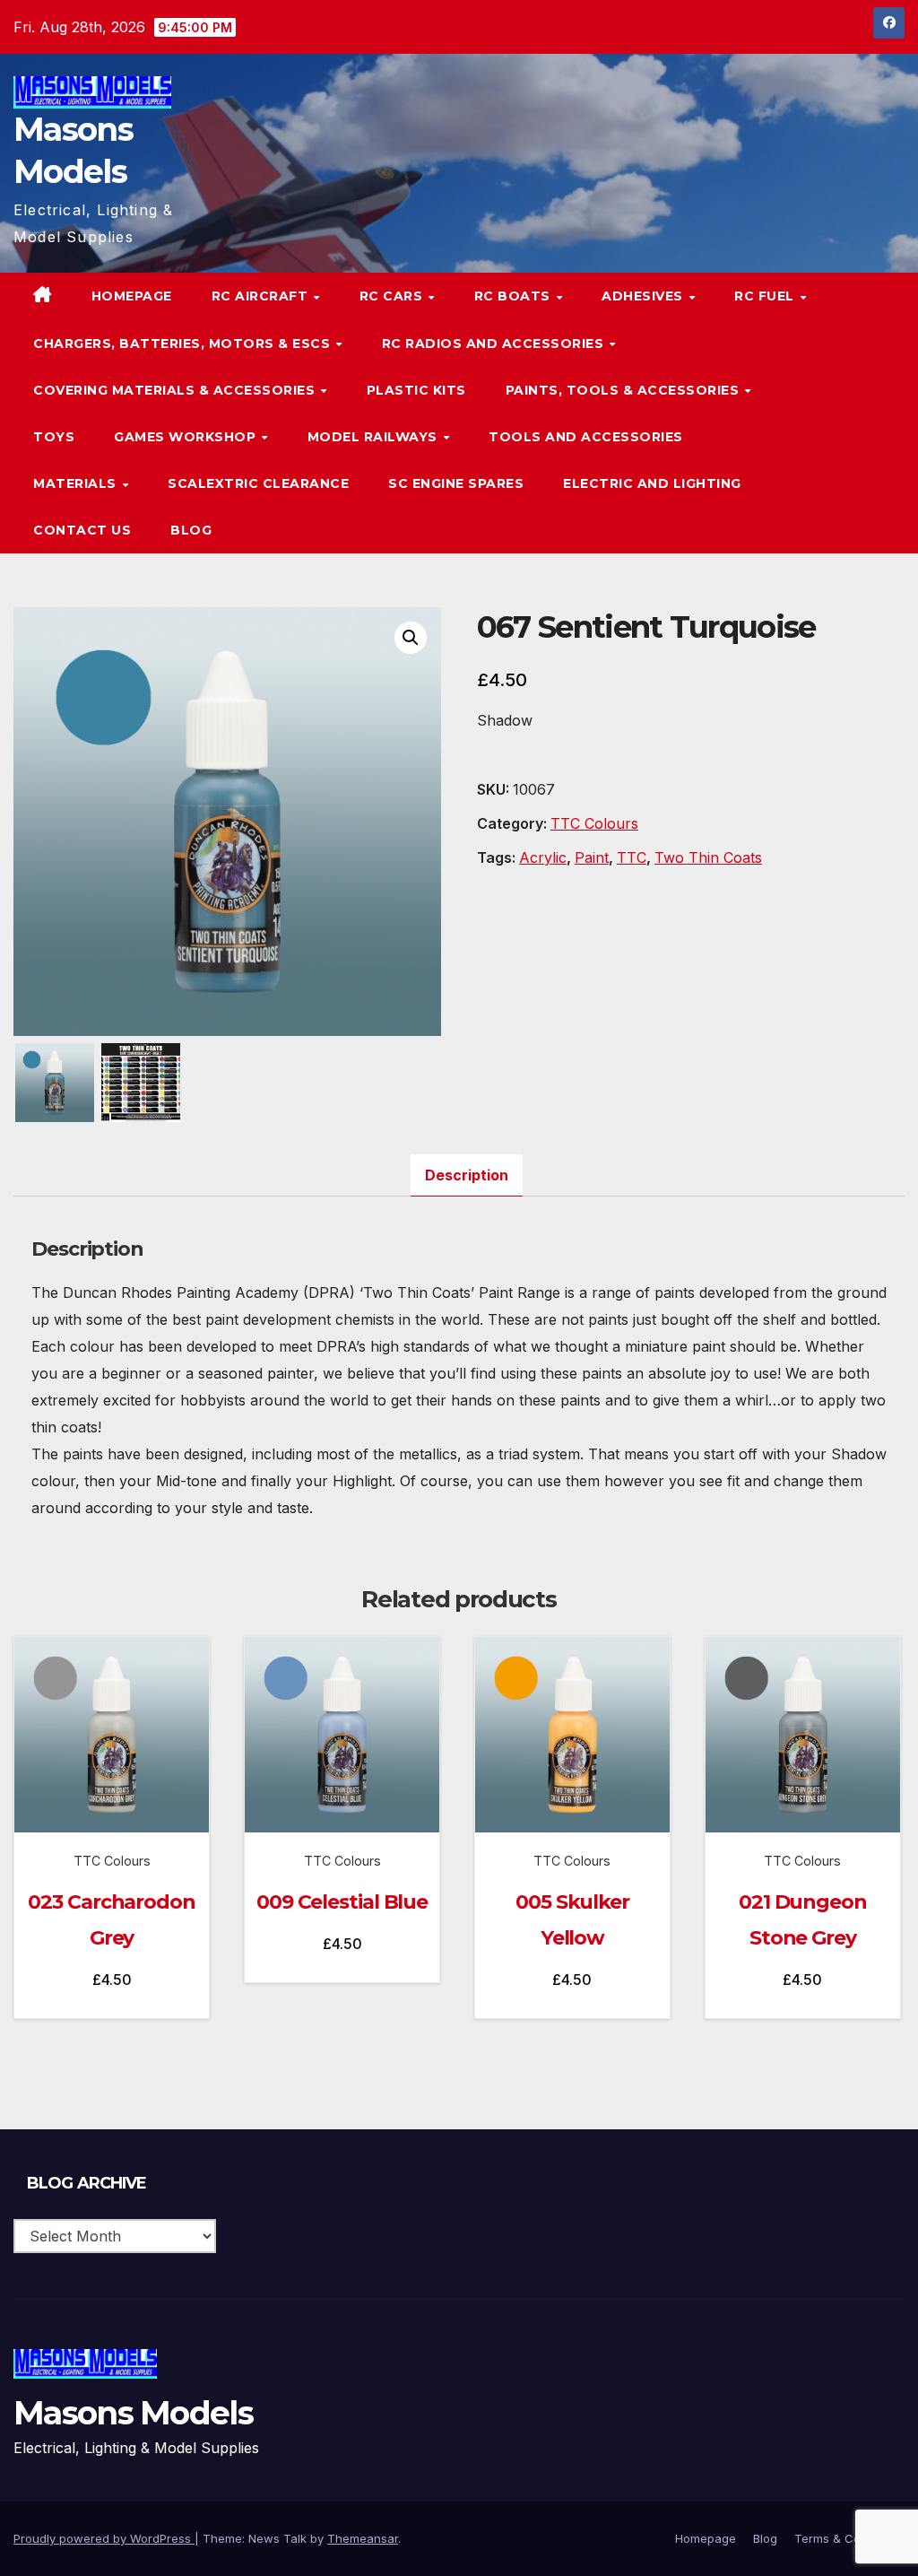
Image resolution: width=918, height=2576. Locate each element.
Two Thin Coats (708, 857)
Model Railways (375, 437)
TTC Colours (594, 823)
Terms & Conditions (849, 2538)
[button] (855, 413)
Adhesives (644, 296)
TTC (632, 857)
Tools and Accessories (586, 437)
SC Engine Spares (456, 483)
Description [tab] (467, 1175)
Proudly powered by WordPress (104, 2538)
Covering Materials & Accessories (176, 390)
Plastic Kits (416, 390)
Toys (54, 437)
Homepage (132, 296)
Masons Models (133, 2413)
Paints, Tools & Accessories (624, 390)
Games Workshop (187, 437)
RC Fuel (766, 296)
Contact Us (82, 530)
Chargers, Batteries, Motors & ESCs (184, 344)
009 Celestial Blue (342, 1902)
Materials (77, 483)
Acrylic (543, 857)
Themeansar (363, 2538)
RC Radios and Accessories (495, 344)
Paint (592, 857)
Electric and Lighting (652, 483)
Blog (191, 530)
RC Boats (515, 296)
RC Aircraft (262, 296)
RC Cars (393, 296)
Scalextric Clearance (258, 483)
